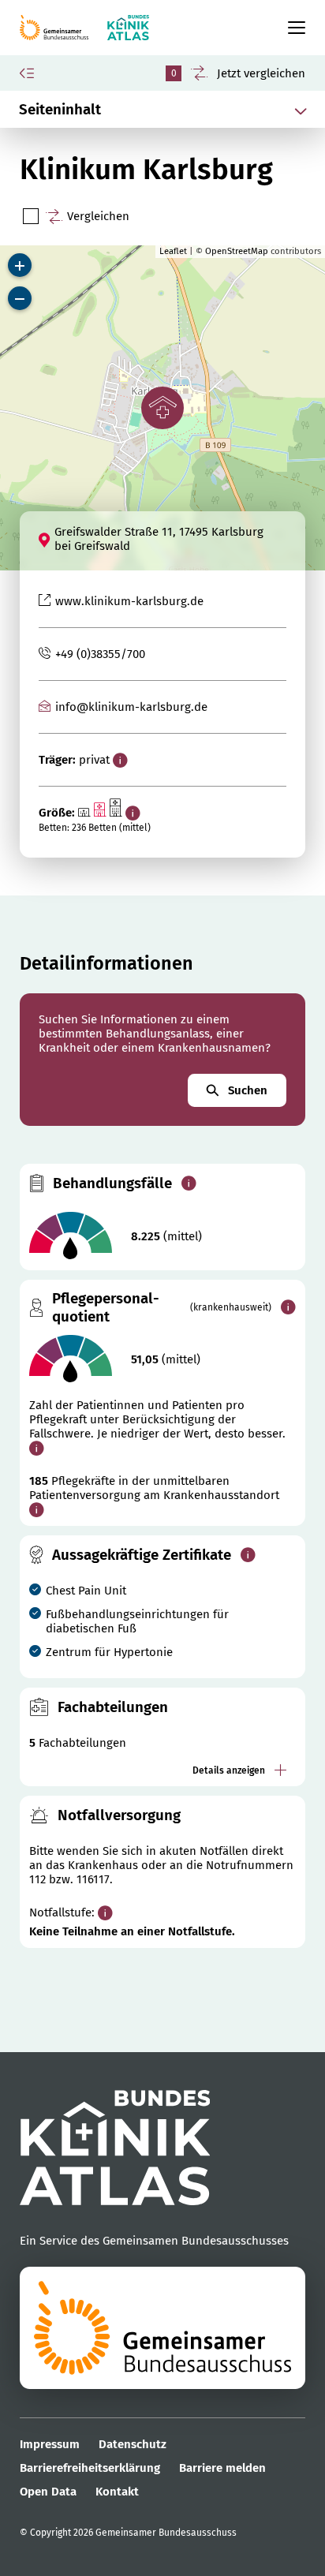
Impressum (50, 2444)
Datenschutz (133, 2444)
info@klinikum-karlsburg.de (131, 707)
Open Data (48, 2492)
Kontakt (117, 2492)
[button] (162, 408)
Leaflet (173, 251)
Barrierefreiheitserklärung (90, 2468)
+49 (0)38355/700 (100, 654)
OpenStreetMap (237, 251)
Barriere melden (222, 2468)
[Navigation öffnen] (290, 28)
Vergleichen (98, 216)
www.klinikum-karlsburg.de (129, 601)
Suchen (248, 1090)
